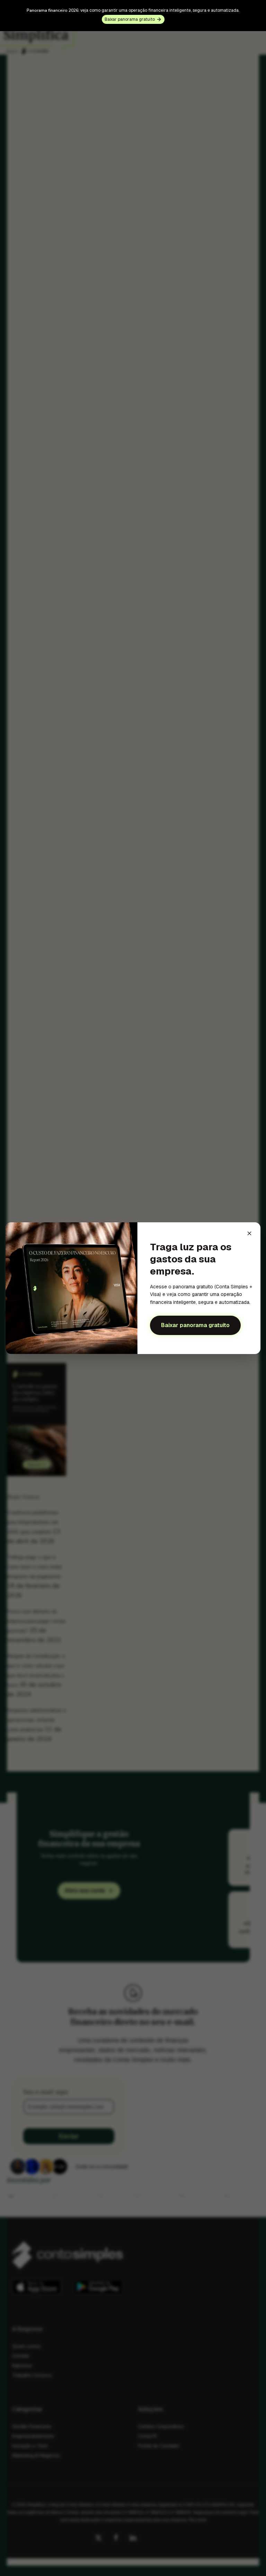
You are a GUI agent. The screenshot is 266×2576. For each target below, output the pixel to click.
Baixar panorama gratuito (195, 1325)
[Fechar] (249, 1233)
